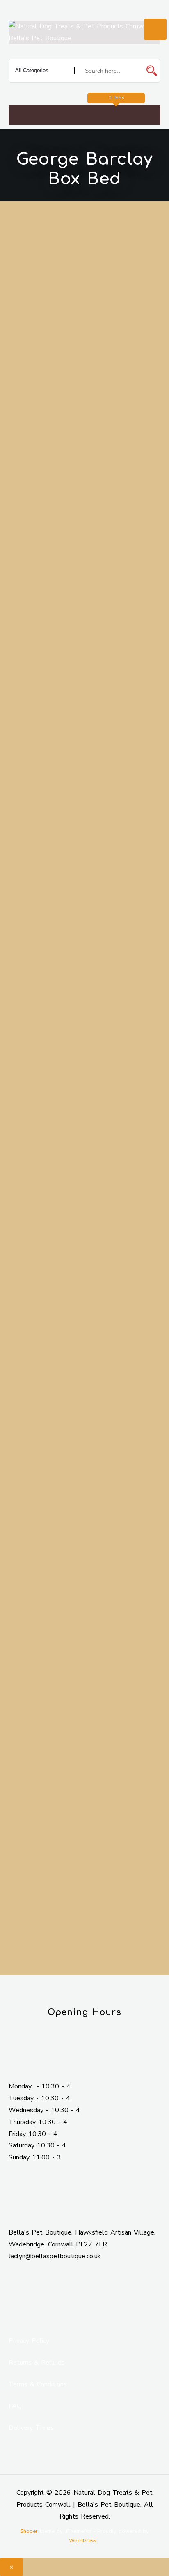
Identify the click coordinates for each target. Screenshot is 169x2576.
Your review (37, 1775)
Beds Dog (66, 1293)
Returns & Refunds (37, 2363)
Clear (57, 1167)
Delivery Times (31, 2428)
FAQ (15, 2406)
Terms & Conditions (38, 2384)
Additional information (48, 1395)
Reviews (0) (36, 1426)
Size (31, 1157)
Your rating (35, 1760)
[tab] (85, 1396)
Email (97, 1715)
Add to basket (85, 1229)
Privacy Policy (29, 2341)
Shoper (29, 2531)
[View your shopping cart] (86, 115)
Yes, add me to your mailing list (78, 1930)
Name (28, 1715)
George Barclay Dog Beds (80, 1318)
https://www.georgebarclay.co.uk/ (102, 1012)
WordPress (83, 2541)
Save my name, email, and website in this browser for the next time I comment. (87, 1899)
